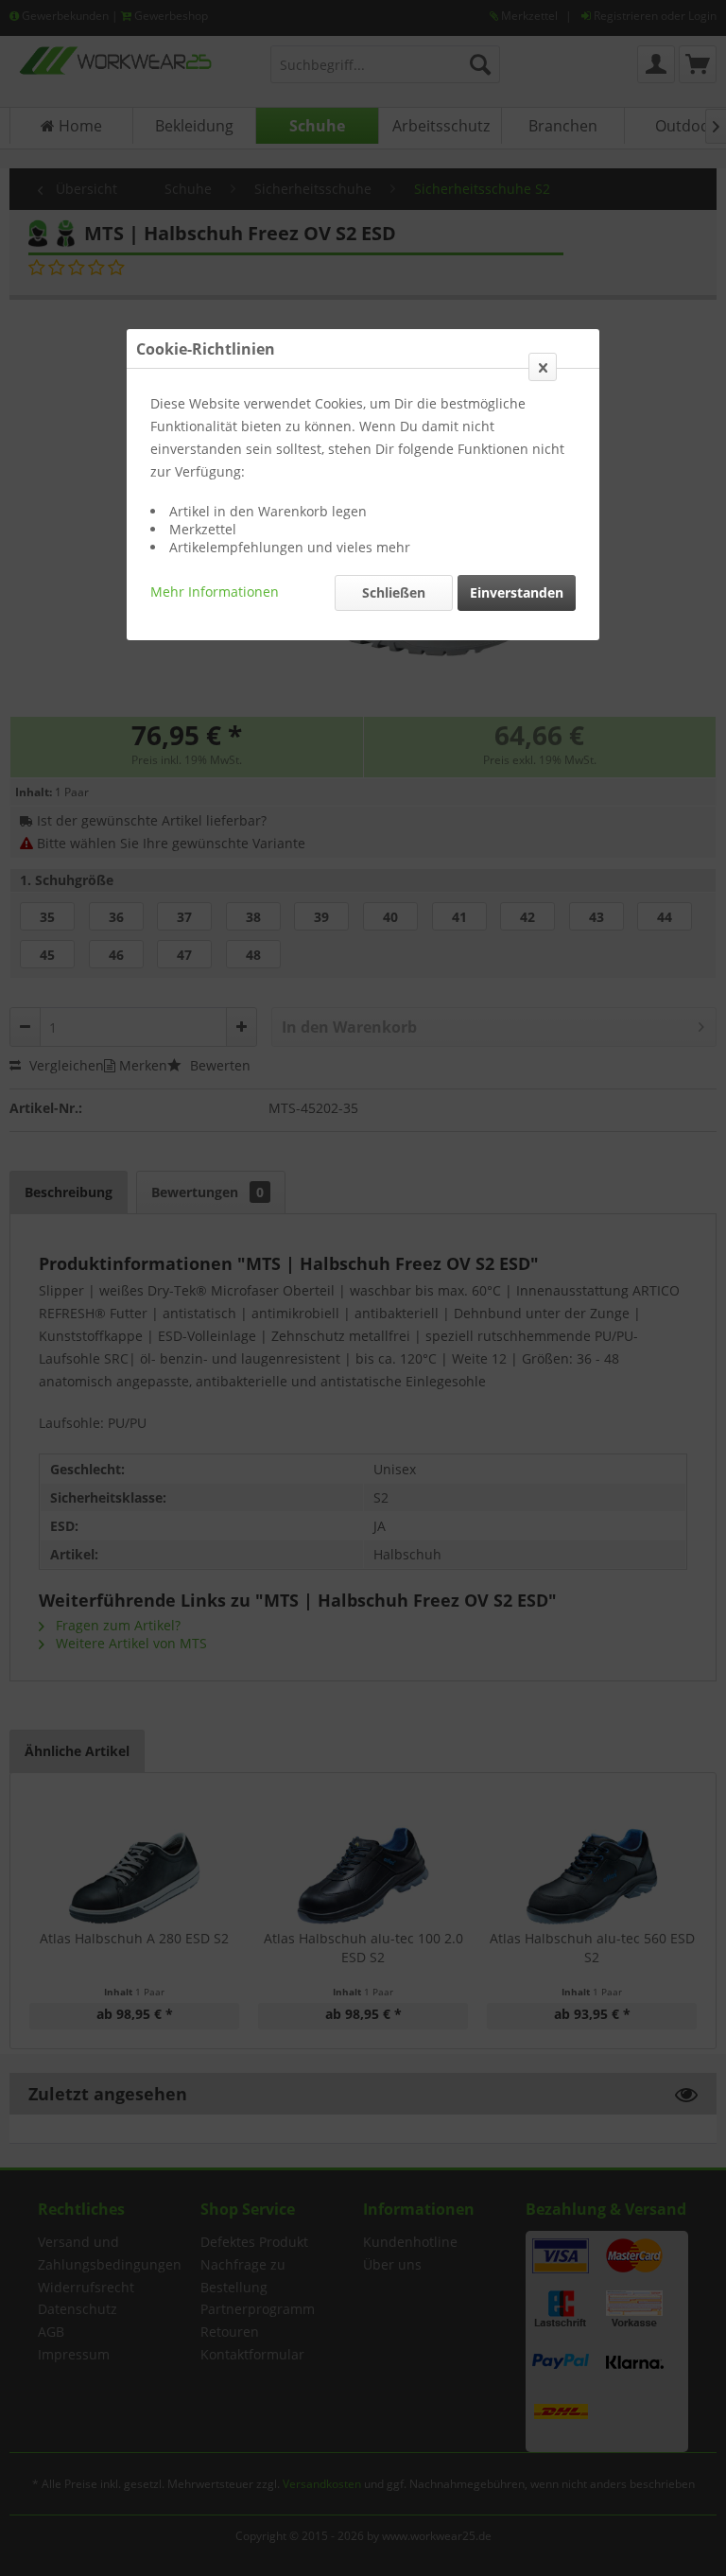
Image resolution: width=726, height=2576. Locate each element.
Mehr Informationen (215, 592)
